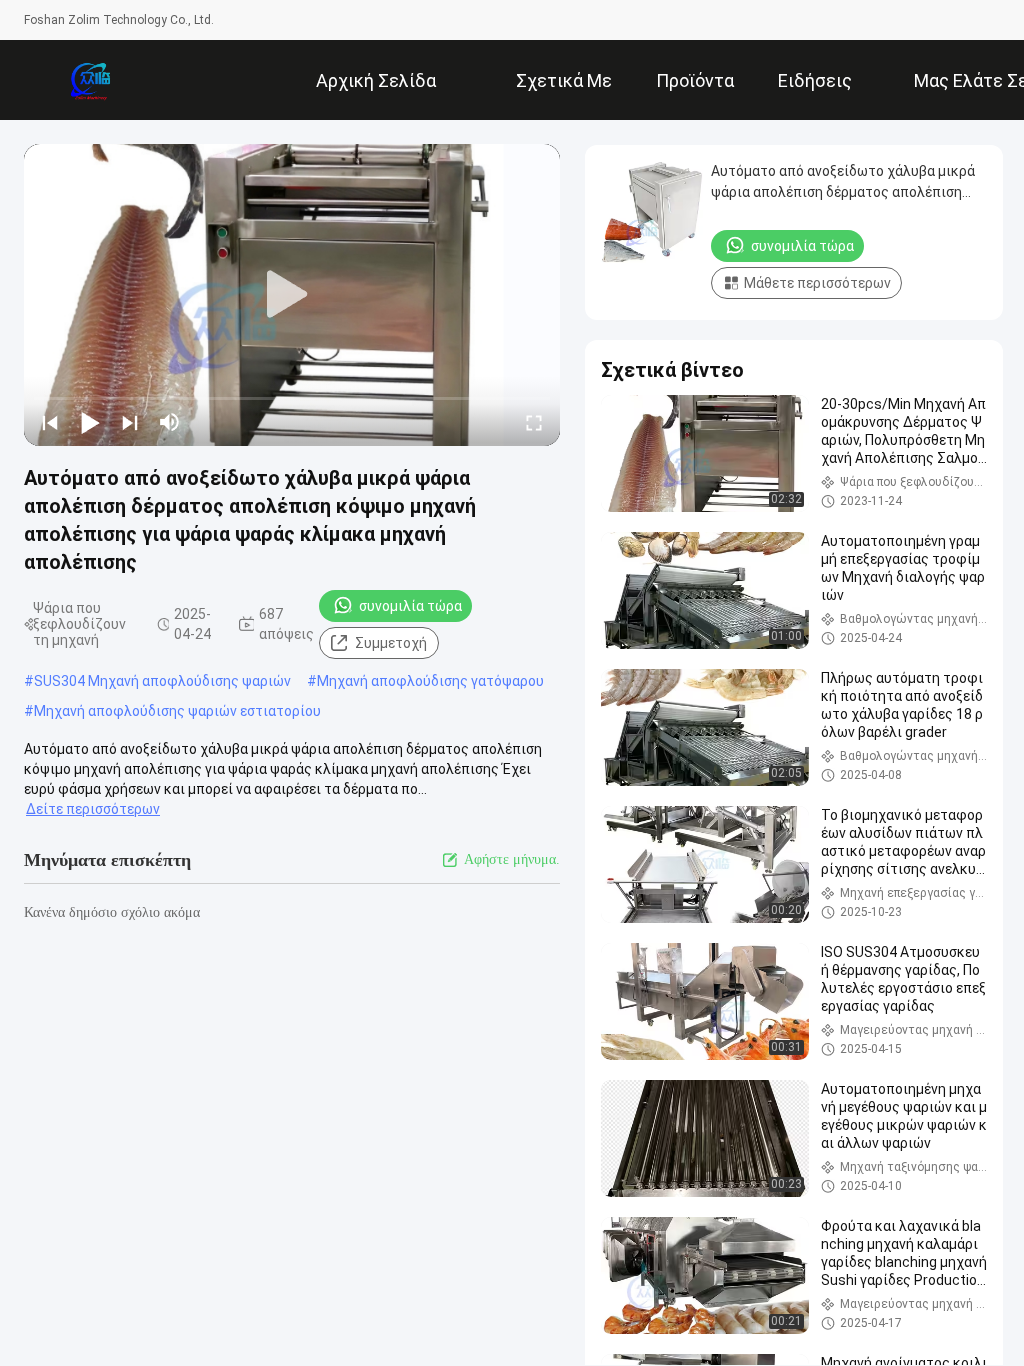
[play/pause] (90, 422)
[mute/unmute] (170, 422)
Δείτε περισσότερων (93, 809)
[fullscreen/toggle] (534, 422)
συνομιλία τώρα (410, 606)
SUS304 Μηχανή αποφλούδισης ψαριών (162, 681)
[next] (130, 422)
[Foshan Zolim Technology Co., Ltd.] (89, 80)
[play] (292, 295)
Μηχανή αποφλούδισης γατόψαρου (430, 681)
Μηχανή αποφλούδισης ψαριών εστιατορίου (177, 711)
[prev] (50, 422)
